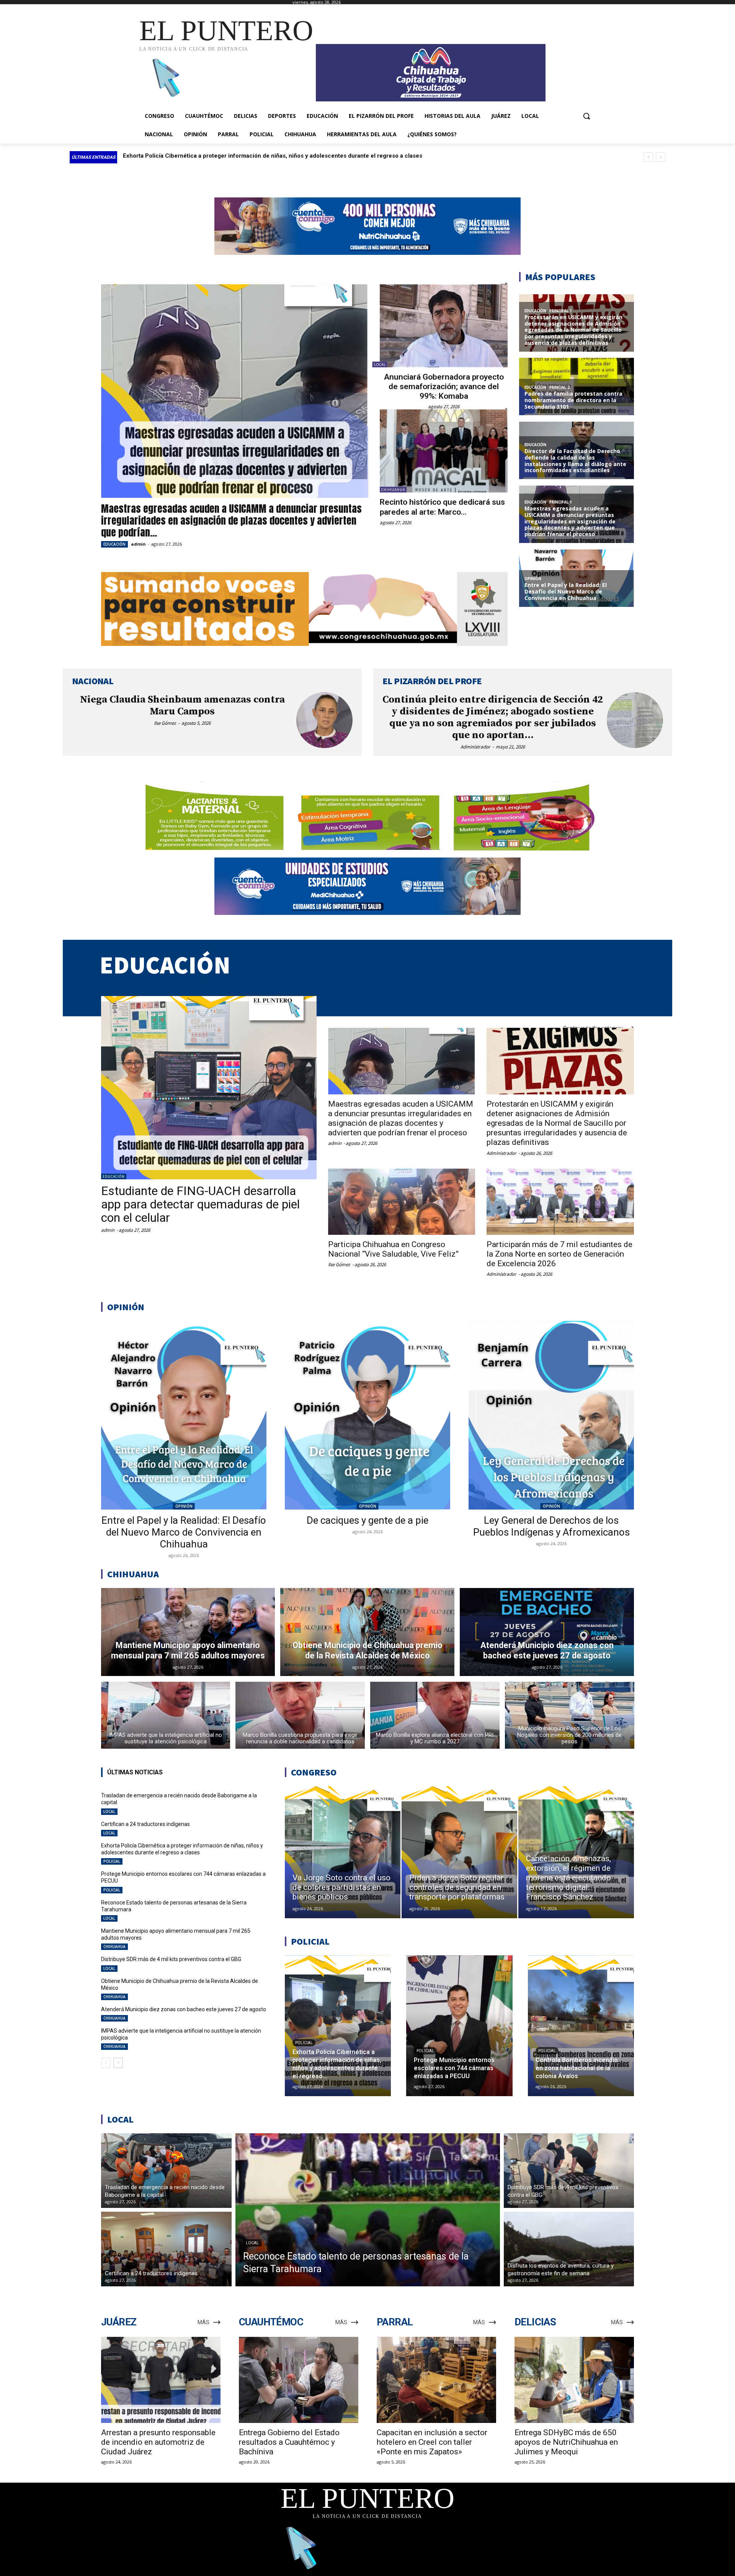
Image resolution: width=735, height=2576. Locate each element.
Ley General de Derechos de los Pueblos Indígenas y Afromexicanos (551, 1526)
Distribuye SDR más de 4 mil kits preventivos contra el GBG (171, 1959)
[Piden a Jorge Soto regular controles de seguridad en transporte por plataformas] (459, 1852)
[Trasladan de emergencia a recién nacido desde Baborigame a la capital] (166, 2171)
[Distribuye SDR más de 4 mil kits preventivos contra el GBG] (569, 2171)
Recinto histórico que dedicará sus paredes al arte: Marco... (442, 507)
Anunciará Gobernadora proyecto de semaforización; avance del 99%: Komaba (444, 386)
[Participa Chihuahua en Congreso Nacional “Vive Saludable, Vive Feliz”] (402, 1202)
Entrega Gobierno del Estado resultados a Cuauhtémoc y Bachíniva (289, 2442)
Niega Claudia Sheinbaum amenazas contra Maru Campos (182, 706)
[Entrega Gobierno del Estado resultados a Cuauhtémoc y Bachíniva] (299, 2380)
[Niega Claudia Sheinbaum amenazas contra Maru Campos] (324, 720)
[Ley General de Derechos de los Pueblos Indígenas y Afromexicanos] (551, 1415)
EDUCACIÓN (114, 544)
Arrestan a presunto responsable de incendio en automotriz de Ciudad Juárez (158, 2442)
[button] (586, 116)
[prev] (648, 157)
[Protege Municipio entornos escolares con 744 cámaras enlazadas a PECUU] (459, 2026)
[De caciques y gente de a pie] (367, 1415)
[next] (661, 157)
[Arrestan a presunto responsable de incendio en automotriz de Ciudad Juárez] (161, 2380)
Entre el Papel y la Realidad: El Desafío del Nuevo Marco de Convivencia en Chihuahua (184, 1532)
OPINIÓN (184, 1506)
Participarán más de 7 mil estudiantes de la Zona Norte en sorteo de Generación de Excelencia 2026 (559, 1254)
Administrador (475, 747)
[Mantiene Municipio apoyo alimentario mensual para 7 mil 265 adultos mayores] (188, 1632)
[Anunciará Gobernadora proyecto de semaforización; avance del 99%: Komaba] (444, 326)
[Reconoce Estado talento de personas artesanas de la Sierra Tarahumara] (368, 2210)
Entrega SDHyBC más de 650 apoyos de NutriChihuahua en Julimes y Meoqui (566, 2442)
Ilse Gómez (165, 723)
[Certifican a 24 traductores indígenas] (166, 2249)
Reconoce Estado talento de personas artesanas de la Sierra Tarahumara (222, 156)
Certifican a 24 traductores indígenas (145, 1824)
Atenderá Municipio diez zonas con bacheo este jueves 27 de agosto (184, 2009)
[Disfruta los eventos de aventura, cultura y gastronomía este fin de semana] (569, 2249)
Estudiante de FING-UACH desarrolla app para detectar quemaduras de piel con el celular (200, 1204)
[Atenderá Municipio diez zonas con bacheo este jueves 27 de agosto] (547, 1632)
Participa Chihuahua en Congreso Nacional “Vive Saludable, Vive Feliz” (393, 1249)
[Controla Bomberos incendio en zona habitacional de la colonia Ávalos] (581, 2026)
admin (138, 544)
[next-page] (118, 2063)
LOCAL (380, 364)
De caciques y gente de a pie (367, 1520)
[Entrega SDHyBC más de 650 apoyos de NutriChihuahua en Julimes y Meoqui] (574, 2380)
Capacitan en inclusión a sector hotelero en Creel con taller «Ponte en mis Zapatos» (432, 2442)
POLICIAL (112, 1861)
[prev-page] (106, 2063)
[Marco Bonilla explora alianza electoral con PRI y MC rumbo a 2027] (435, 1715)
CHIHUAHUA (393, 490)
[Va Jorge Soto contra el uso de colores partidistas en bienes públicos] (343, 1852)
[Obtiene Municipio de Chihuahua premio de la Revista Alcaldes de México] (367, 1632)
